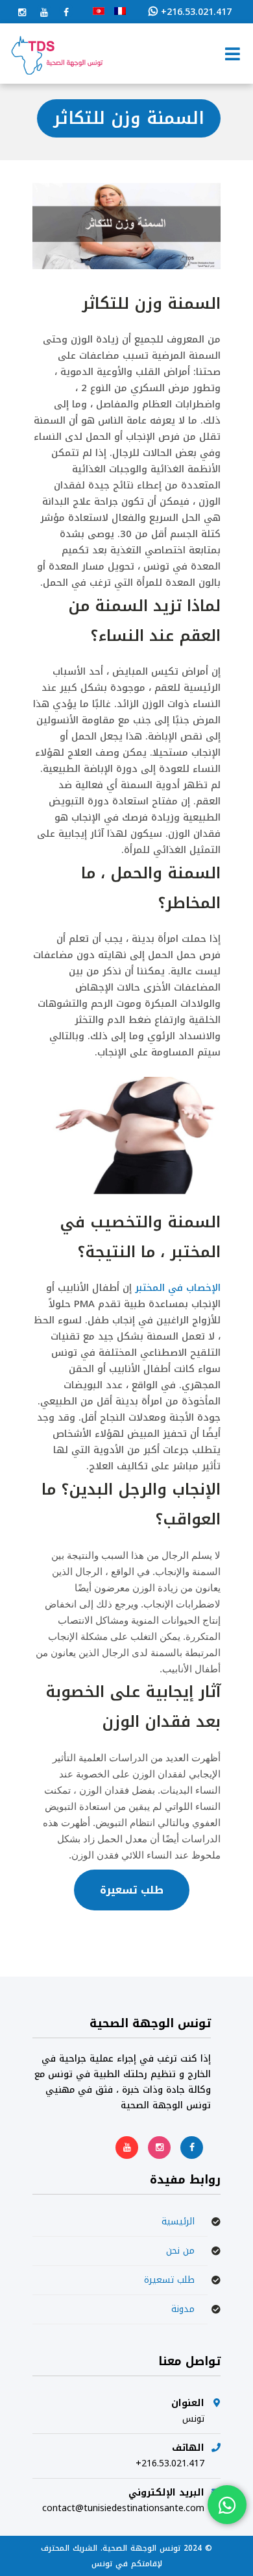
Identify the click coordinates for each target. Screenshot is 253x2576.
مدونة (183, 2309)
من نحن (180, 2251)
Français (120, 11)
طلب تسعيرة (132, 1890)
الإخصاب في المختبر (178, 1288)
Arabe (99, 11)
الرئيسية (178, 2221)
